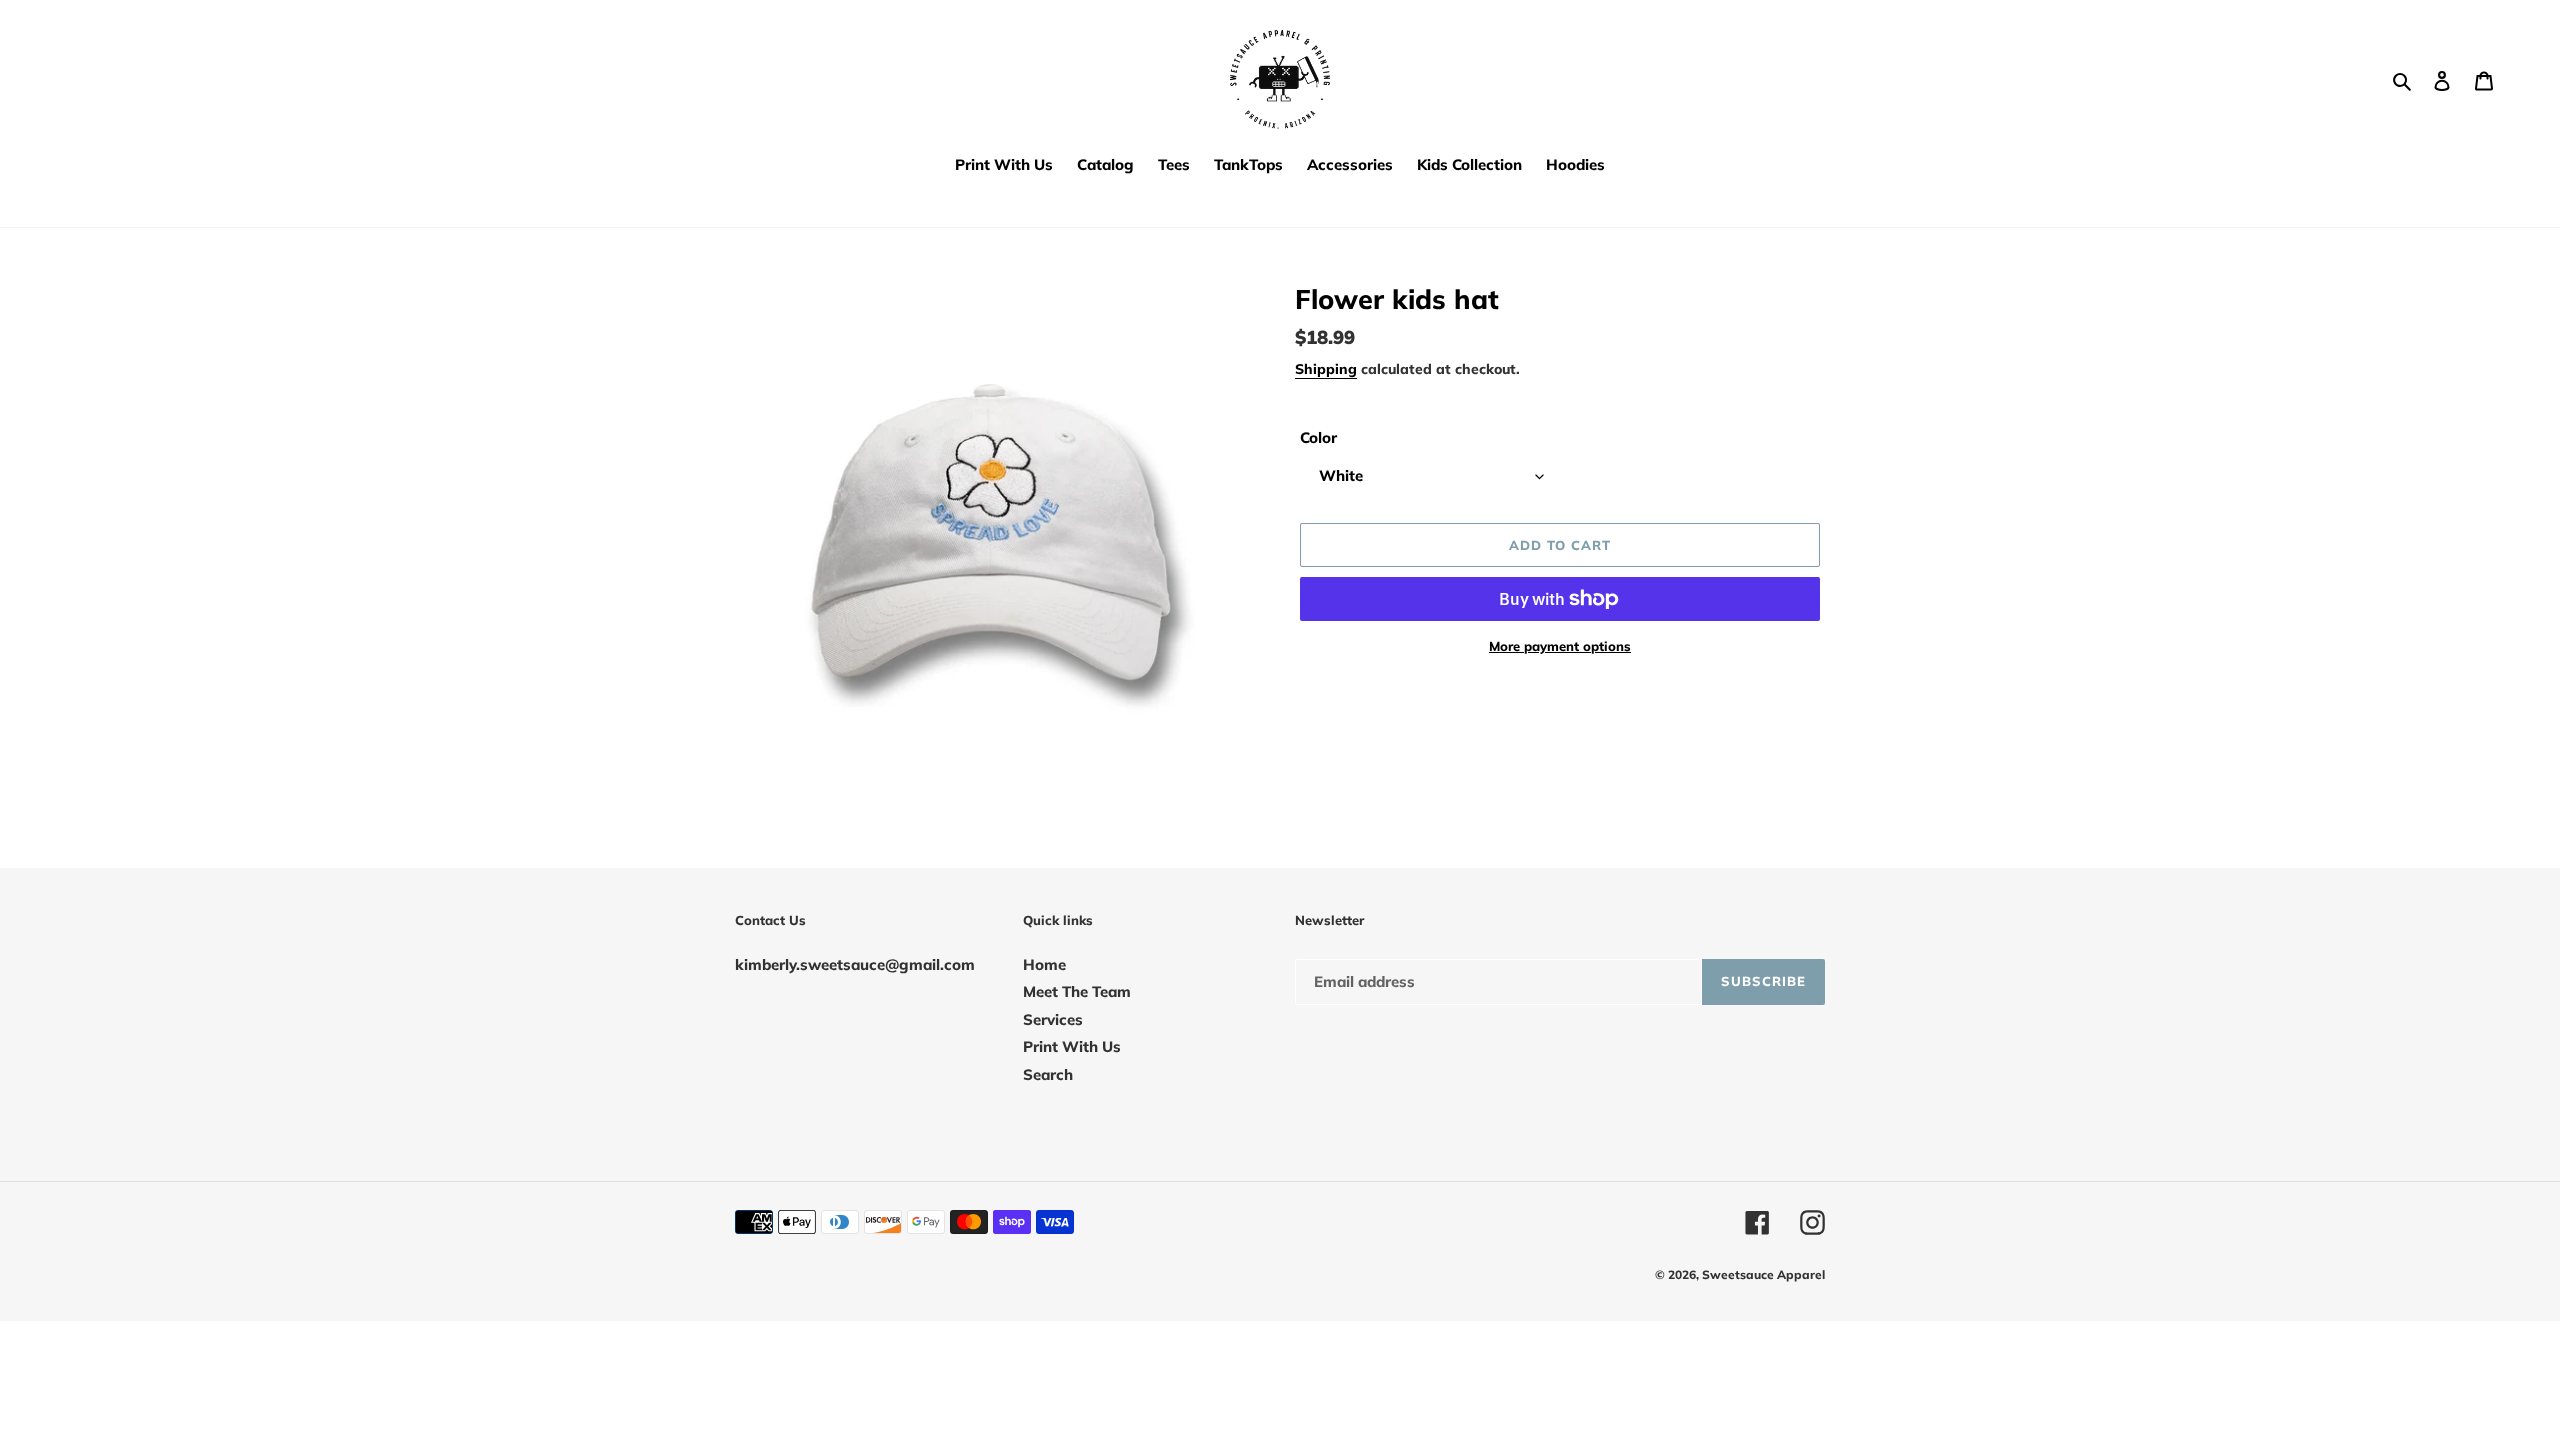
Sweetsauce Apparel (1763, 1274)
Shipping (1326, 368)
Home (1044, 964)
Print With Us (1072, 1046)
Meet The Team (1077, 991)
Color (1318, 437)
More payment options (1560, 646)
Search (1048, 1074)
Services (1053, 1019)
